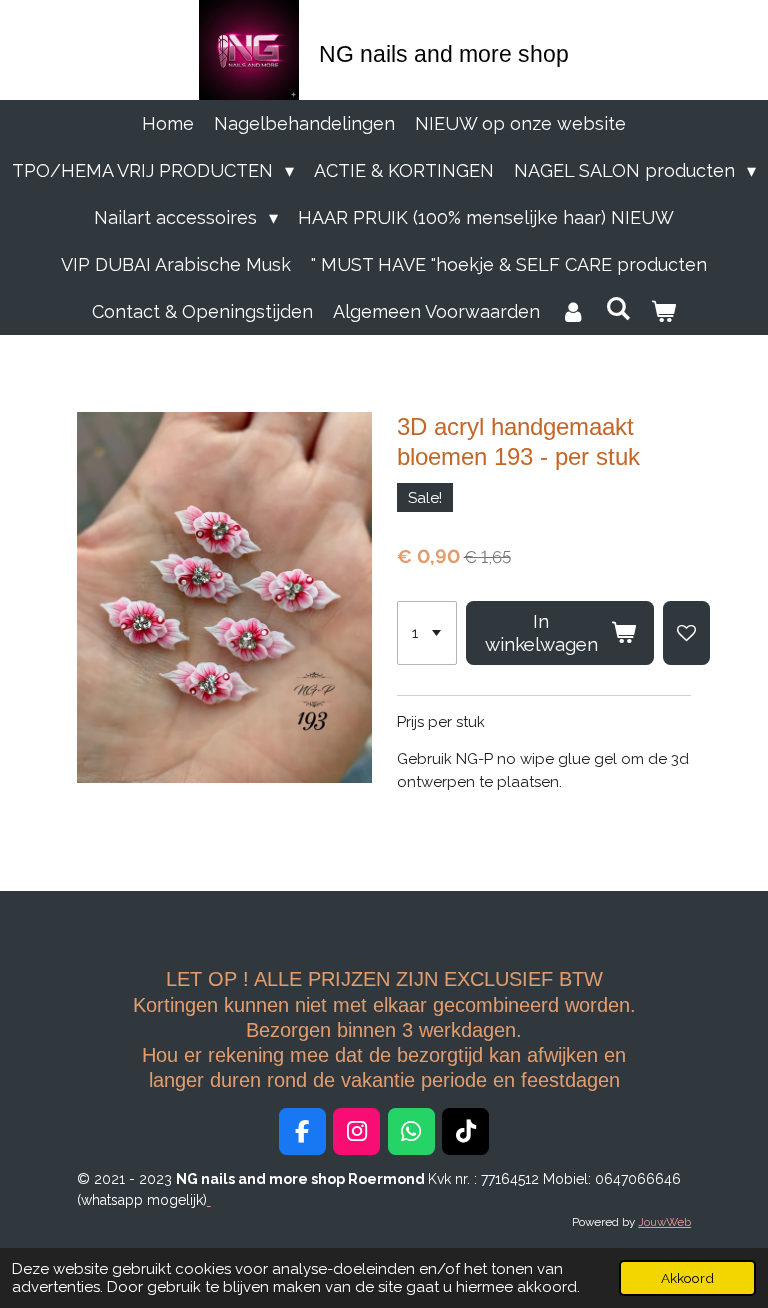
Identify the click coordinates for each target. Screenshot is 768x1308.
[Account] (572, 311)
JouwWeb (664, 1222)
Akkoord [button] (687, 1278)
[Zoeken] (617, 308)
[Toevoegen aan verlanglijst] (686, 633)
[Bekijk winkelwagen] (663, 311)
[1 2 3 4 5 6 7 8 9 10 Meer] (427, 633)
